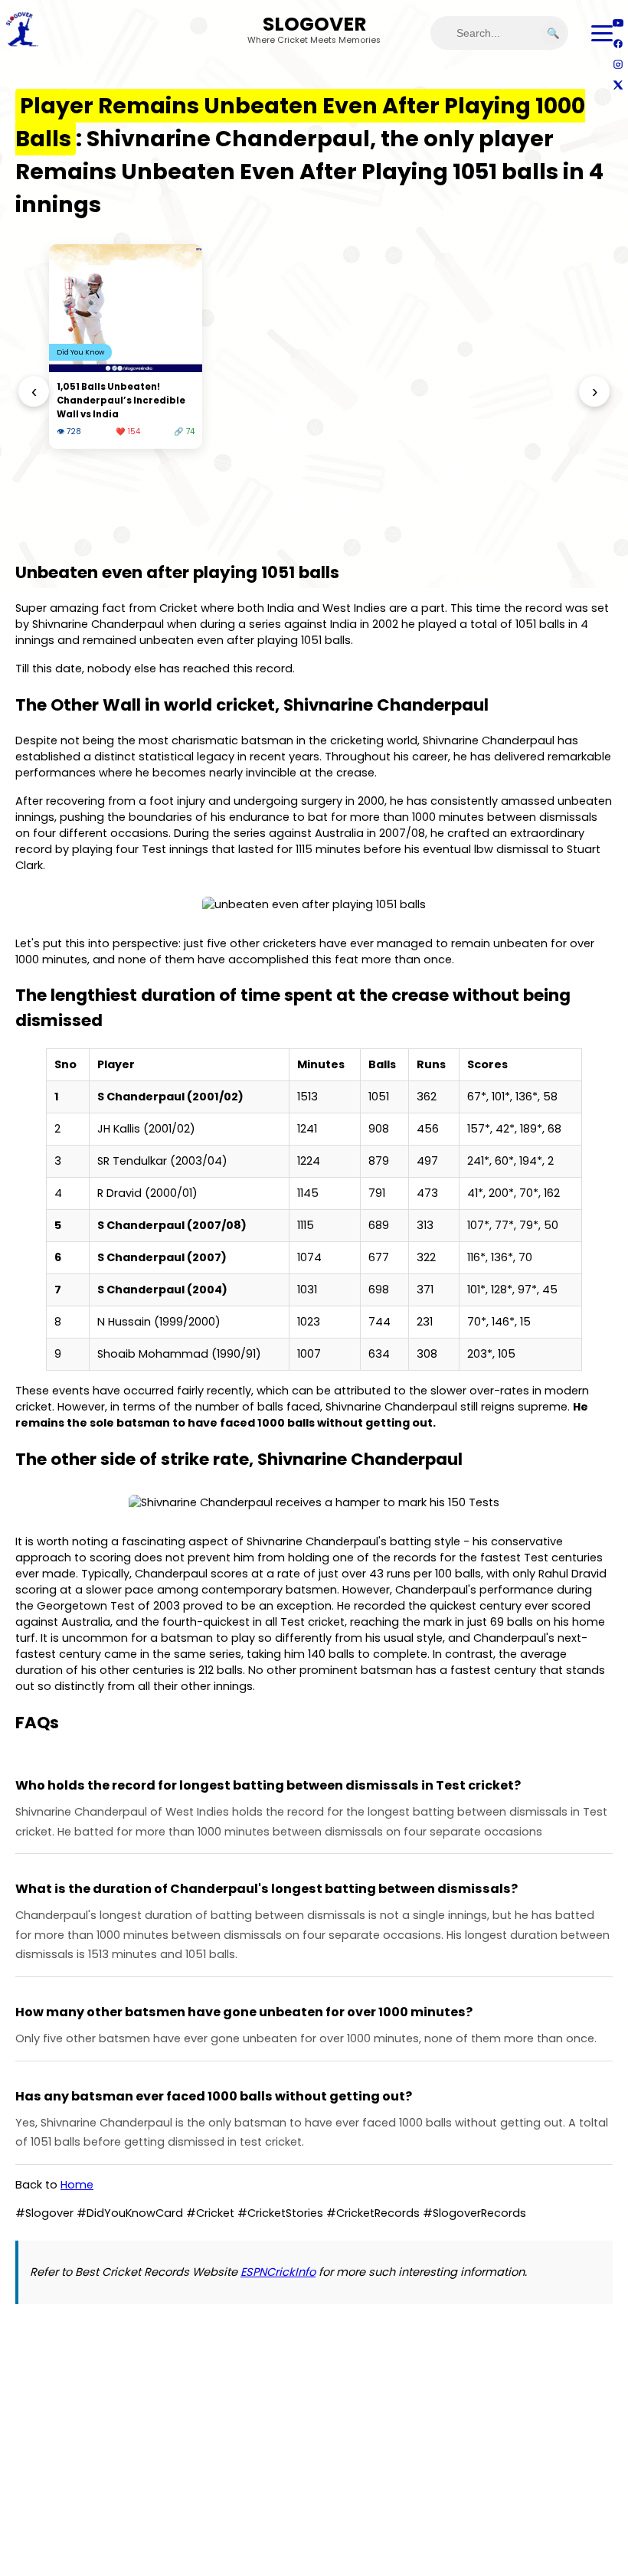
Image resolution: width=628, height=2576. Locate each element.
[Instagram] (618, 64)
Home (77, 2185)
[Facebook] (618, 43)
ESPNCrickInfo (278, 2272)
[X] (618, 85)
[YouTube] (618, 23)
